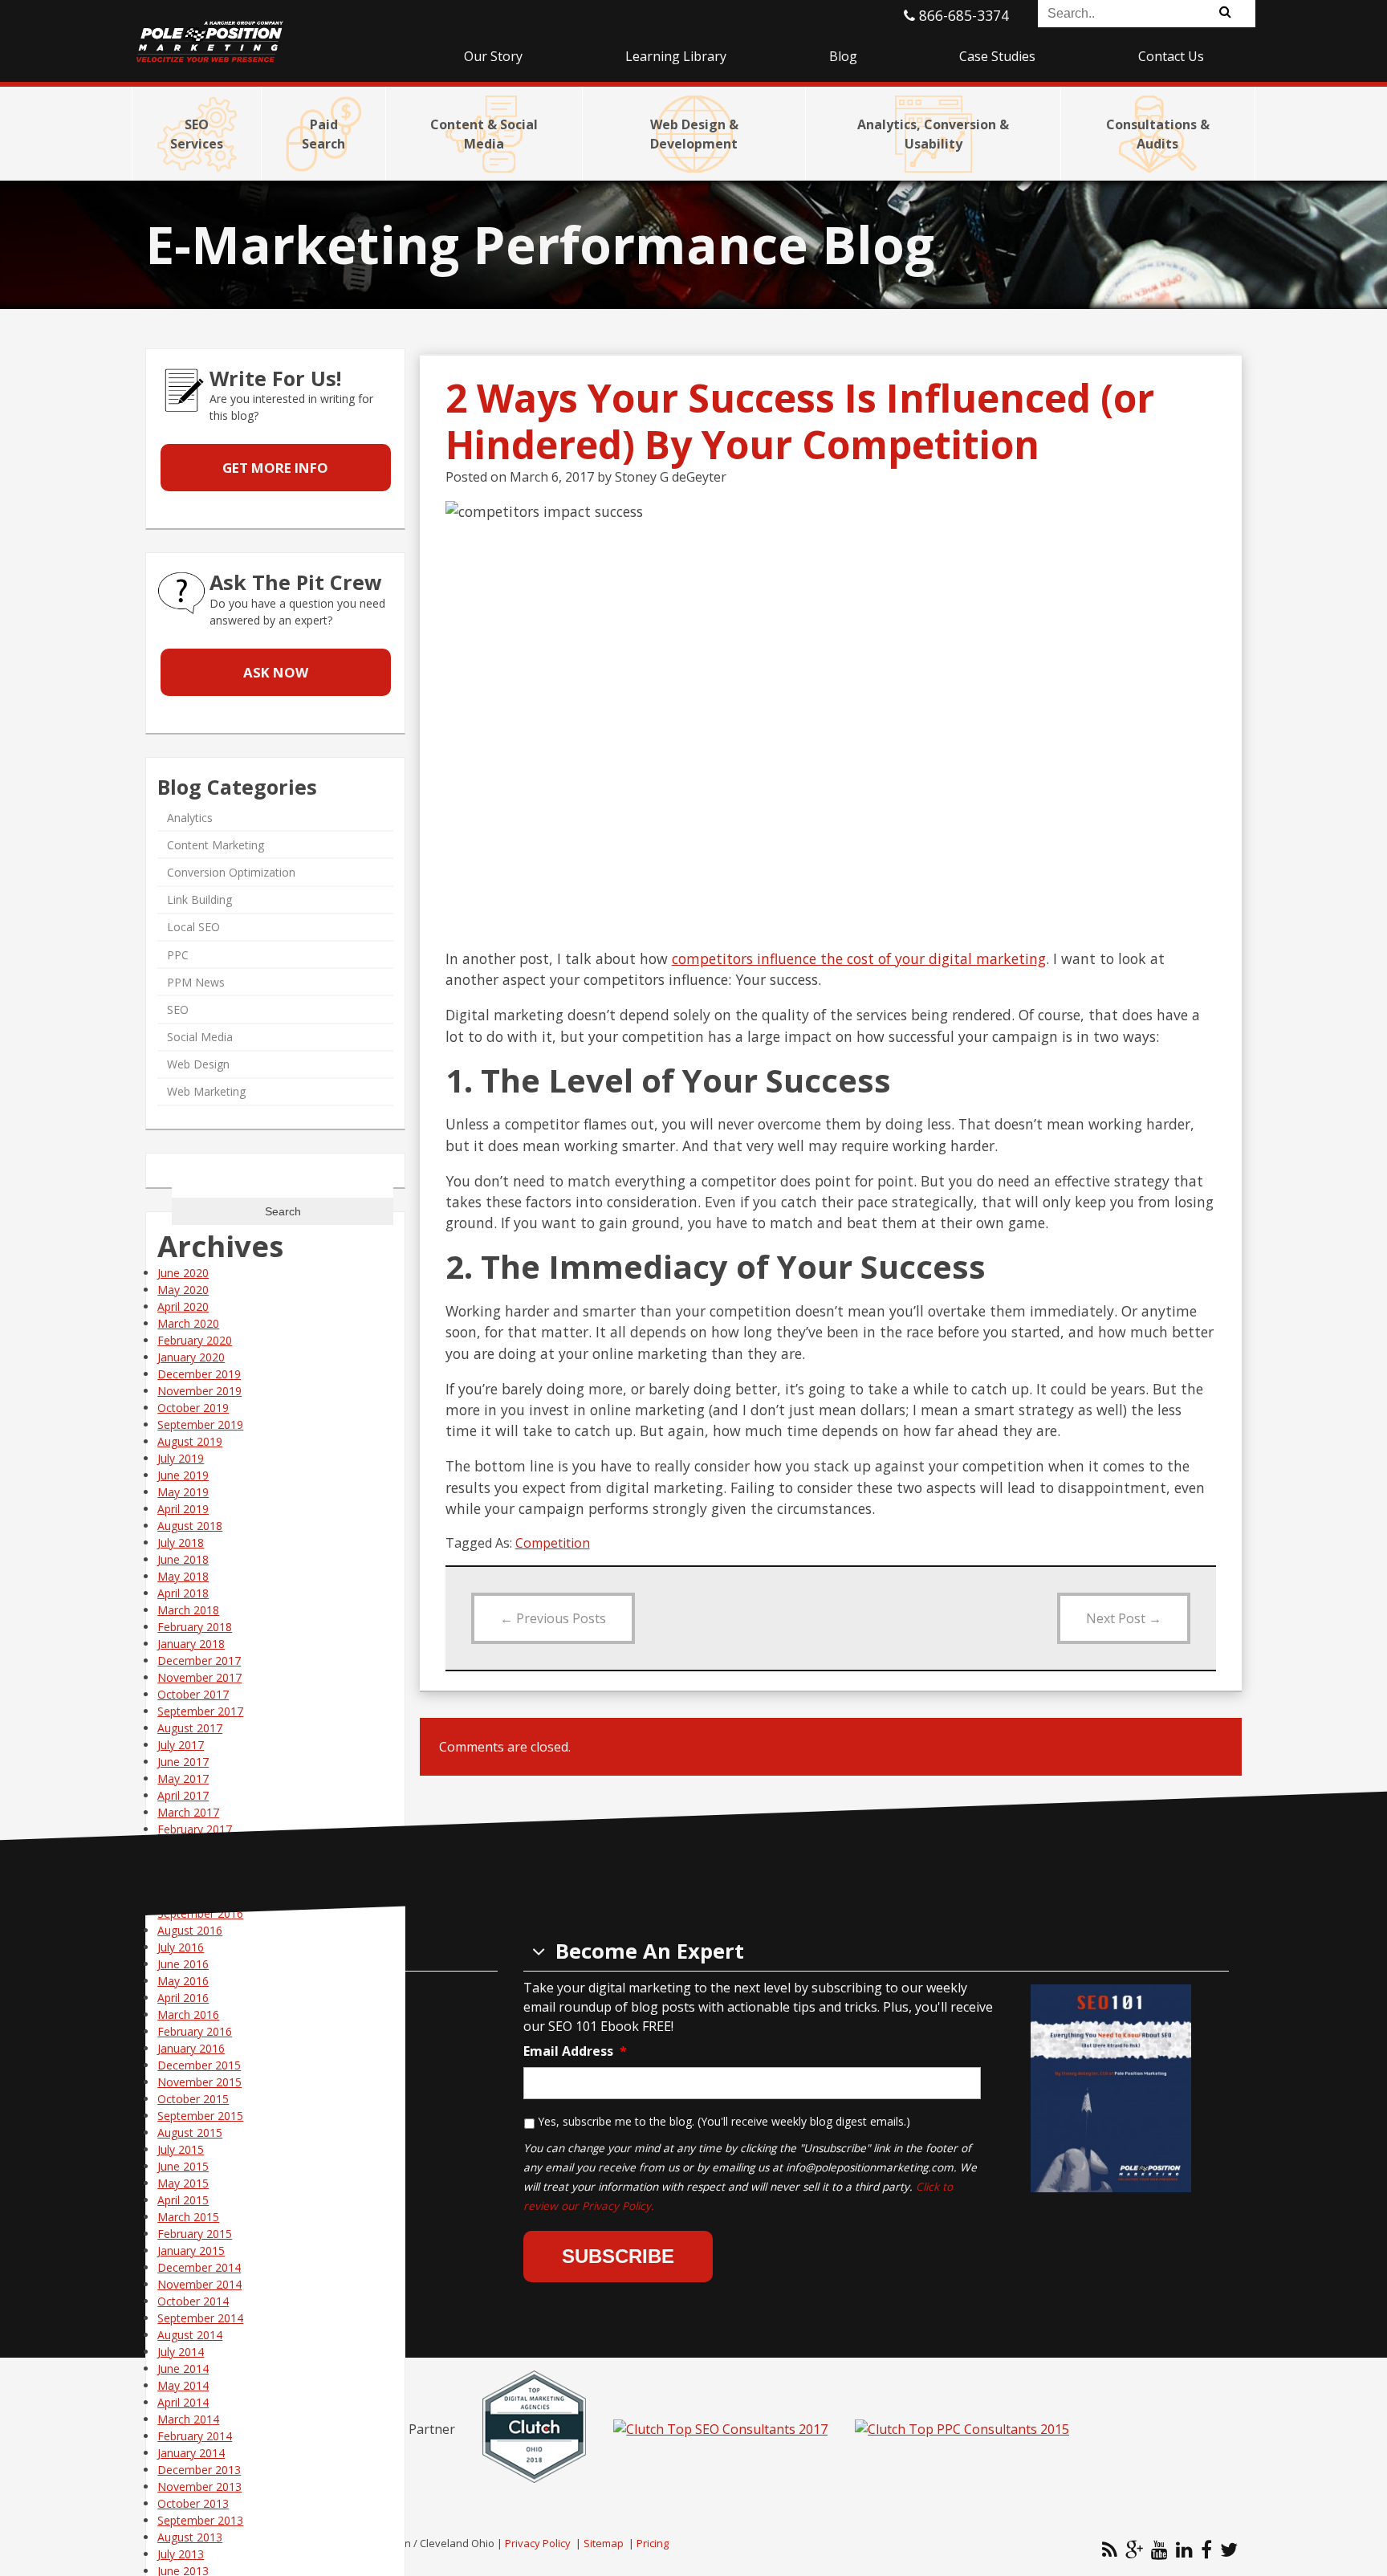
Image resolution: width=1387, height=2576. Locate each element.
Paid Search (323, 134)
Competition (553, 1543)
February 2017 (195, 1829)
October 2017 (193, 1694)
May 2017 (183, 1778)
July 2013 (181, 2554)
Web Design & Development (694, 134)
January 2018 (191, 1644)
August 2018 (190, 1526)
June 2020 (183, 1273)
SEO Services (197, 134)
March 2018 (188, 1610)
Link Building (199, 899)
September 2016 (200, 1913)
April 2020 (183, 1306)
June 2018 (183, 1559)
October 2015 (193, 2099)
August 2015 (190, 2132)
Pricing (653, 2543)
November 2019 (199, 1391)
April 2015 (183, 2200)
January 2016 (191, 2048)
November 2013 (199, 2486)
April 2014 (183, 2402)
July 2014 (181, 2352)
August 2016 (190, 1930)
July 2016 (181, 1947)
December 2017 (199, 1660)
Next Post (1124, 1618)
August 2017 (190, 1728)
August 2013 (190, 2537)
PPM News (196, 982)
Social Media (200, 1037)
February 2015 (195, 2234)
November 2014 (199, 2284)
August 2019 (190, 1441)
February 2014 (195, 2436)
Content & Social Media (484, 134)
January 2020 (191, 1357)
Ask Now (276, 672)
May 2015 (183, 2183)
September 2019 (200, 1424)
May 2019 (183, 1492)
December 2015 (199, 2065)
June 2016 (183, 1964)
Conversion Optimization (231, 872)
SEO (178, 1009)
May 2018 (183, 1576)
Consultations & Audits (1158, 134)
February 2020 (195, 1340)
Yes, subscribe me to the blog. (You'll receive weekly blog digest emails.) (724, 2121)
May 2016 (183, 1981)
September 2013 (200, 2520)
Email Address (575, 2051)
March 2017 (188, 1812)
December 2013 (199, 2470)
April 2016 (183, 1998)
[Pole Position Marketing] (272, 32)
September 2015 (200, 2116)
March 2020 (188, 1323)
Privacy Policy (538, 2543)
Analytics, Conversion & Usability (933, 134)
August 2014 (190, 2335)
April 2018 (183, 1593)
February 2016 (195, 2031)
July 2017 (181, 1745)
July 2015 (181, 2149)
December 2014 (199, 2267)
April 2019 (183, 1509)
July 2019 (181, 1458)
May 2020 (183, 1290)
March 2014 (188, 2419)
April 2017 (183, 1795)
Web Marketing (206, 1092)
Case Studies (997, 56)
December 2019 (199, 1374)
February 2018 (195, 1627)
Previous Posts (553, 1618)
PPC (178, 955)
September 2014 (200, 2318)
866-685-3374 (962, 15)
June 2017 (183, 1762)
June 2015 (183, 2166)
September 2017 (200, 1711)
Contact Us (1171, 56)
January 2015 (191, 2250)
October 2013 (193, 2503)
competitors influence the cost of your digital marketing (859, 958)
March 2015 (188, 2217)
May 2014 (183, 2385)
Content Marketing (216, 845)
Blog (843, 56)
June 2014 (183, 2368)
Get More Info (275, 468)
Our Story (493, 56)
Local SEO (193, 928)
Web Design (198, 1065)
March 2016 (188, 2014)
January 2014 (191, 2453)
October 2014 (193, 2301)
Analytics (190, 818)
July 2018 (181, 1542)
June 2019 (183, 1475)
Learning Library (676, 56)
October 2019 (193, 1408)
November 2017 (199, 1677)
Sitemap (604, 2543)
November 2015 (199, 2082)
